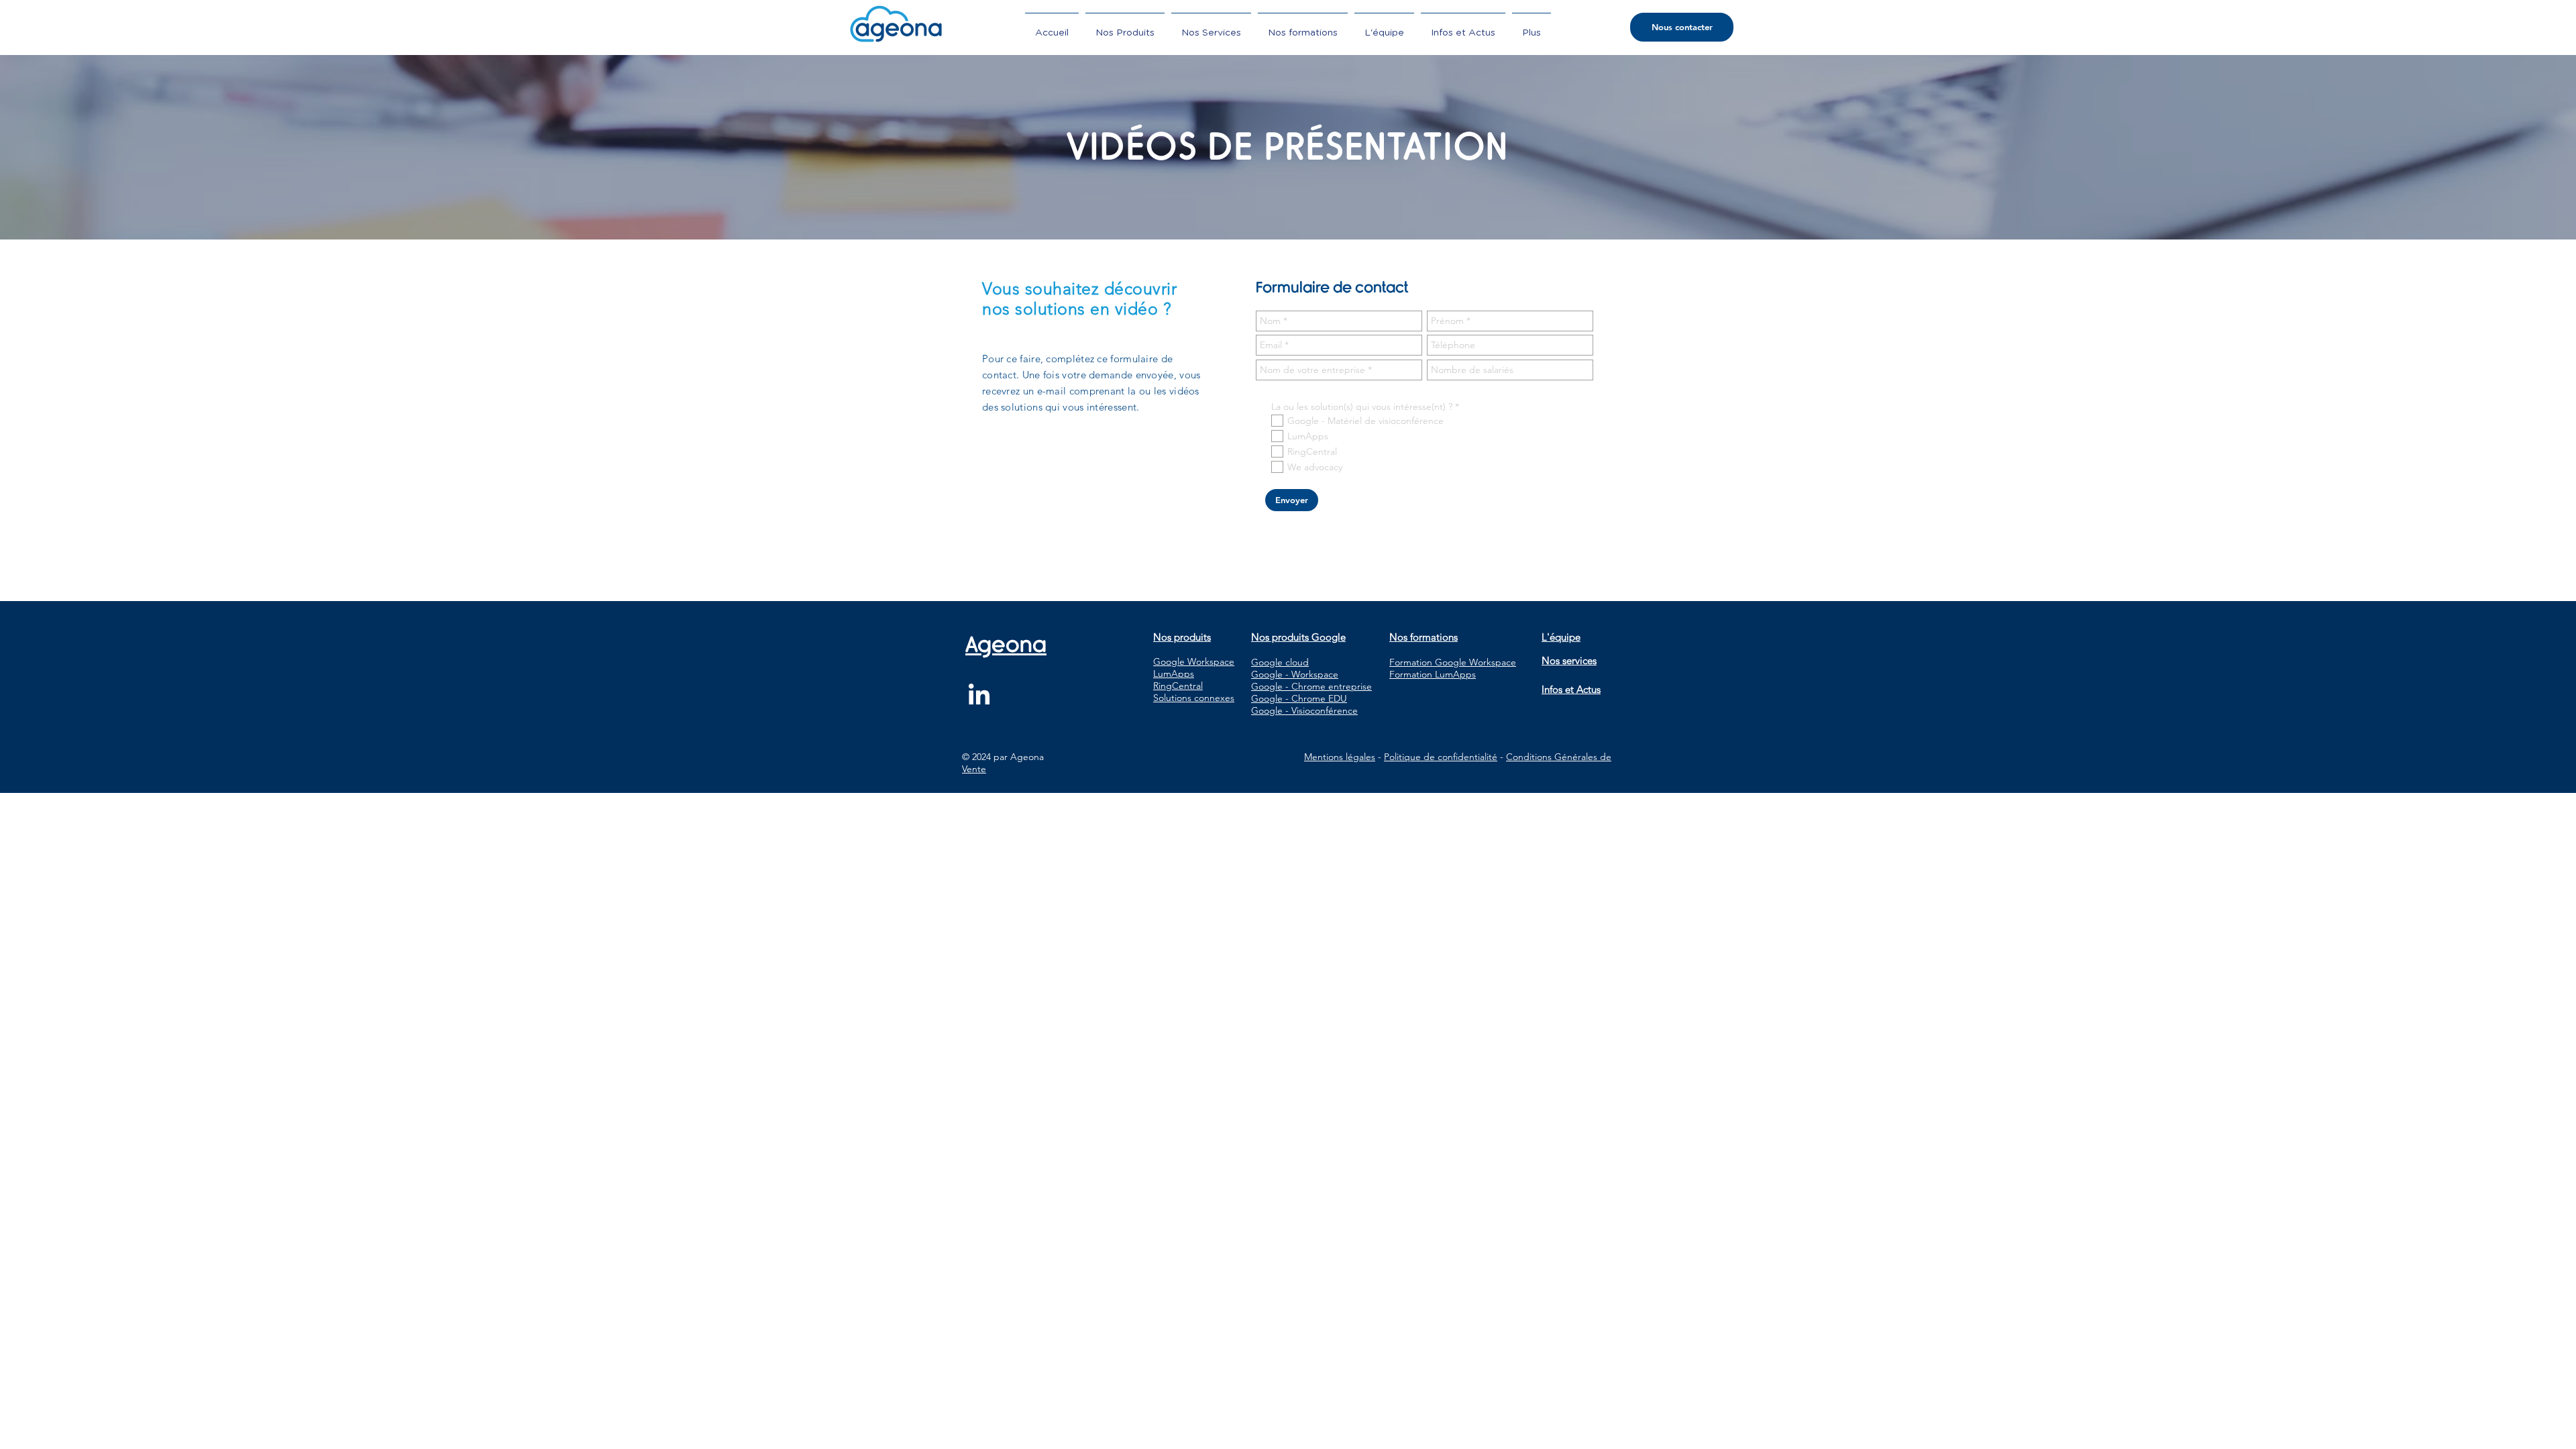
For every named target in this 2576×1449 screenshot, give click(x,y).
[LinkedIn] (979, 696)
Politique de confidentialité (1441, 757)
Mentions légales (1340, 757)
